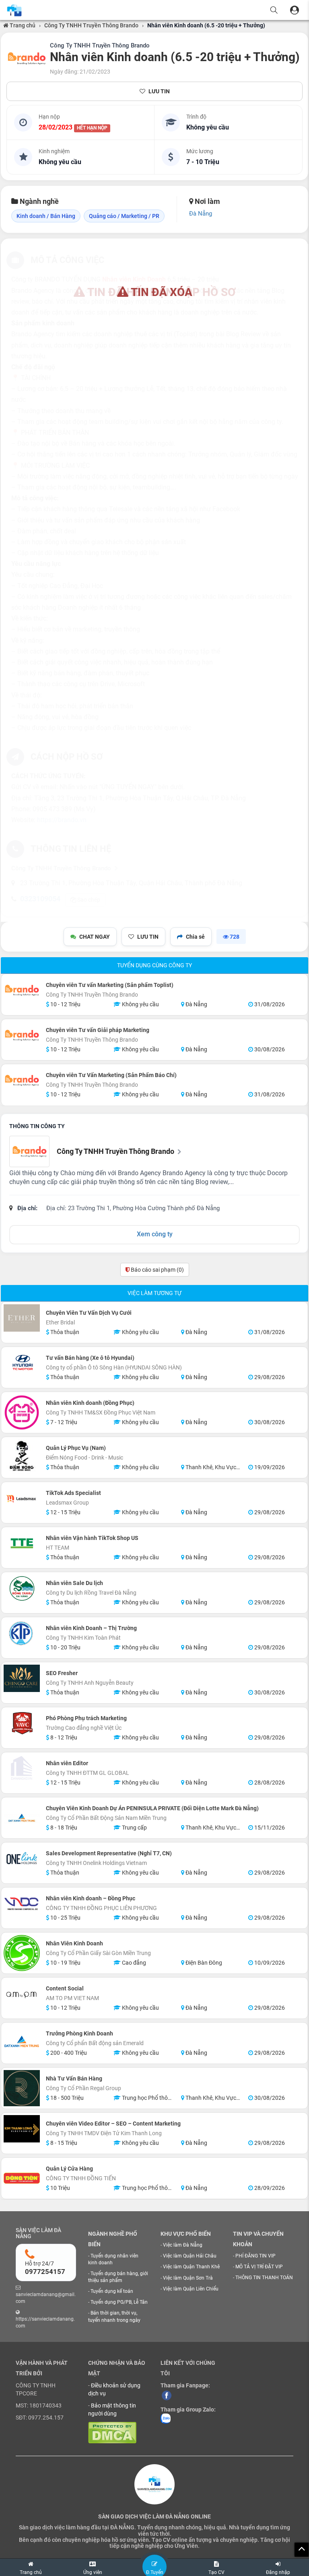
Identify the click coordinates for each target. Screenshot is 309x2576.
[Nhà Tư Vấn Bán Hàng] (22, 2088)
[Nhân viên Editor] (22, 1768)
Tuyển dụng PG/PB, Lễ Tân (119, 2302)
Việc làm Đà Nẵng (183, 2245)
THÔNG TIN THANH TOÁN (264, 2278)
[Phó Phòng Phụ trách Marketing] (22, 1723)
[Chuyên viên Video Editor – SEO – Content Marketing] (22, 2129)
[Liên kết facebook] (167, 2395)
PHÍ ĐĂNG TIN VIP (255, 2256)
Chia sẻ (195, 937)
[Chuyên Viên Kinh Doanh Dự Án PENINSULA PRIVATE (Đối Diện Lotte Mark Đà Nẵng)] (22, 1818)
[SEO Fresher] (22, 1678)
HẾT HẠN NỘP (92, 128)
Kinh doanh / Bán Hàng (46, 216)
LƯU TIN (159, 91)
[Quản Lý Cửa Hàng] (22, 2178)
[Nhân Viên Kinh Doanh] (22, 1953)
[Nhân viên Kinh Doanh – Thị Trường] (22, 1633)
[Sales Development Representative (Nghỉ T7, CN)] (22, 1859)
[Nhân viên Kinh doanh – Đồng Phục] (22, 1904)
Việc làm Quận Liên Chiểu (191, 2289)
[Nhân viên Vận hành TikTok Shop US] (22, 1543)
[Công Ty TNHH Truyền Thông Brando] (27, 58)
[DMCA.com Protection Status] (112, 2432)
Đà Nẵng (201, 214)
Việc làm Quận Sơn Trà (188, 2278)
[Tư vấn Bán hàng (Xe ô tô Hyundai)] (22, 1363)
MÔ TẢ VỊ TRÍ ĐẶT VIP (259, 2267)
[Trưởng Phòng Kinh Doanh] (22, 2043)
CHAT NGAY (95, 937)
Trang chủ (22, 25)
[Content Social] (22, 1994)
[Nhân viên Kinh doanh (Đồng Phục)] (22, 1412)
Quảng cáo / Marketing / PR (124, 216)
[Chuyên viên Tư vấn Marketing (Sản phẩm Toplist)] (22, 990)
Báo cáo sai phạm (157, 1270)
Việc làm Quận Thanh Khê (191, 2267)
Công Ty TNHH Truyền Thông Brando (91, 25)
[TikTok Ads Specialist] (22, 1498)
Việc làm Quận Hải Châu (190, 2256)
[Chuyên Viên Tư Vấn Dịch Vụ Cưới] (22, 1318)
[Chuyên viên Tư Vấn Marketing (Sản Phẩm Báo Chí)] (22, 1080)
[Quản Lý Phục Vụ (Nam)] (22, 1458)
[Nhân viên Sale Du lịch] (22, 1588)
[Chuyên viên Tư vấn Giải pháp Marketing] (22, 1035)
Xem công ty (155, 1234)
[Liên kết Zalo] (166, 2418)
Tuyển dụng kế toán (112, 2291)
